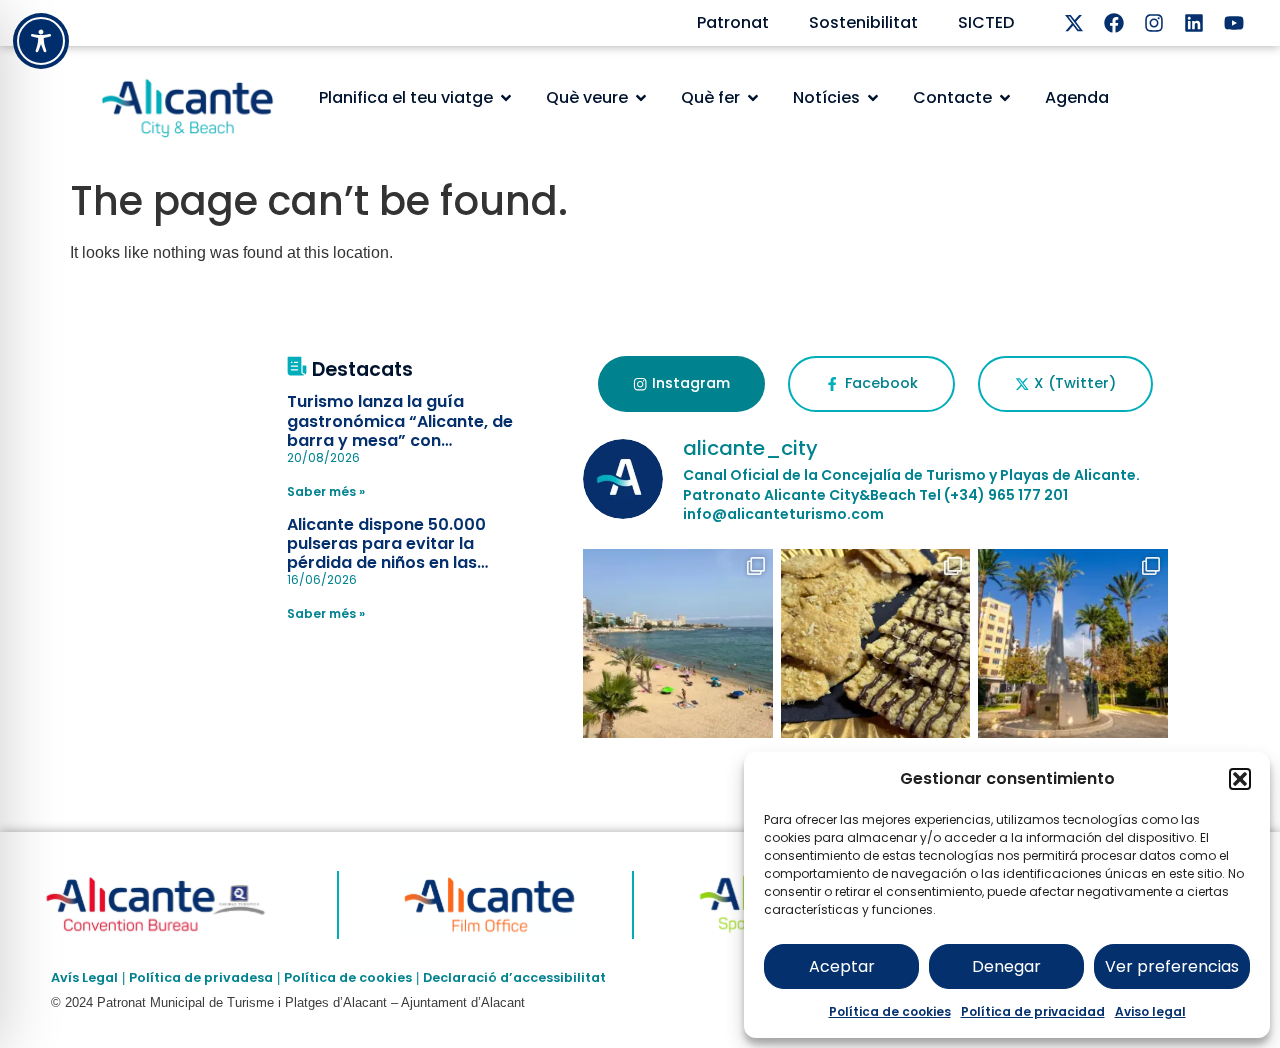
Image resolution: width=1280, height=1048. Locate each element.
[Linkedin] (1194, 23)
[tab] (681, 384)
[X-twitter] (1074, 23)
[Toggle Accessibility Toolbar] (41, 41)
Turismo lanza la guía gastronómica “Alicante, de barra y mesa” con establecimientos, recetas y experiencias (401, 440)
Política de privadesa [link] (201, 977)
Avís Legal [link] (84, 977)
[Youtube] (1234, 23)
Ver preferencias (1172, 966)
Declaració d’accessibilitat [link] (514, 977)
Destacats (362, 369)
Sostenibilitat (863, 22)
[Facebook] (1114, 23)
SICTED (986, 22)
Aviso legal (1150, 1011)
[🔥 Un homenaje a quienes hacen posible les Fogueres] (1073, 644)
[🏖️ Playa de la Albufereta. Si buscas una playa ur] (678, 644)
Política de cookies (890, 1011)
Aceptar (842, 966)
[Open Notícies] (873, 98)
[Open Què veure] (641, 98)
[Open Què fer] (753, 98)
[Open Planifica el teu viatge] (506, 98)
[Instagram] (1154, 23)
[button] (1240, 779)
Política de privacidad (1033, 1011)
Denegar (1006, 966)
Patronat (733, 22)
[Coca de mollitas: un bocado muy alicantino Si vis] (876, 644)
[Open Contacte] (1005, 98)
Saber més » (326, 491)
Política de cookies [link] (348, 977)
